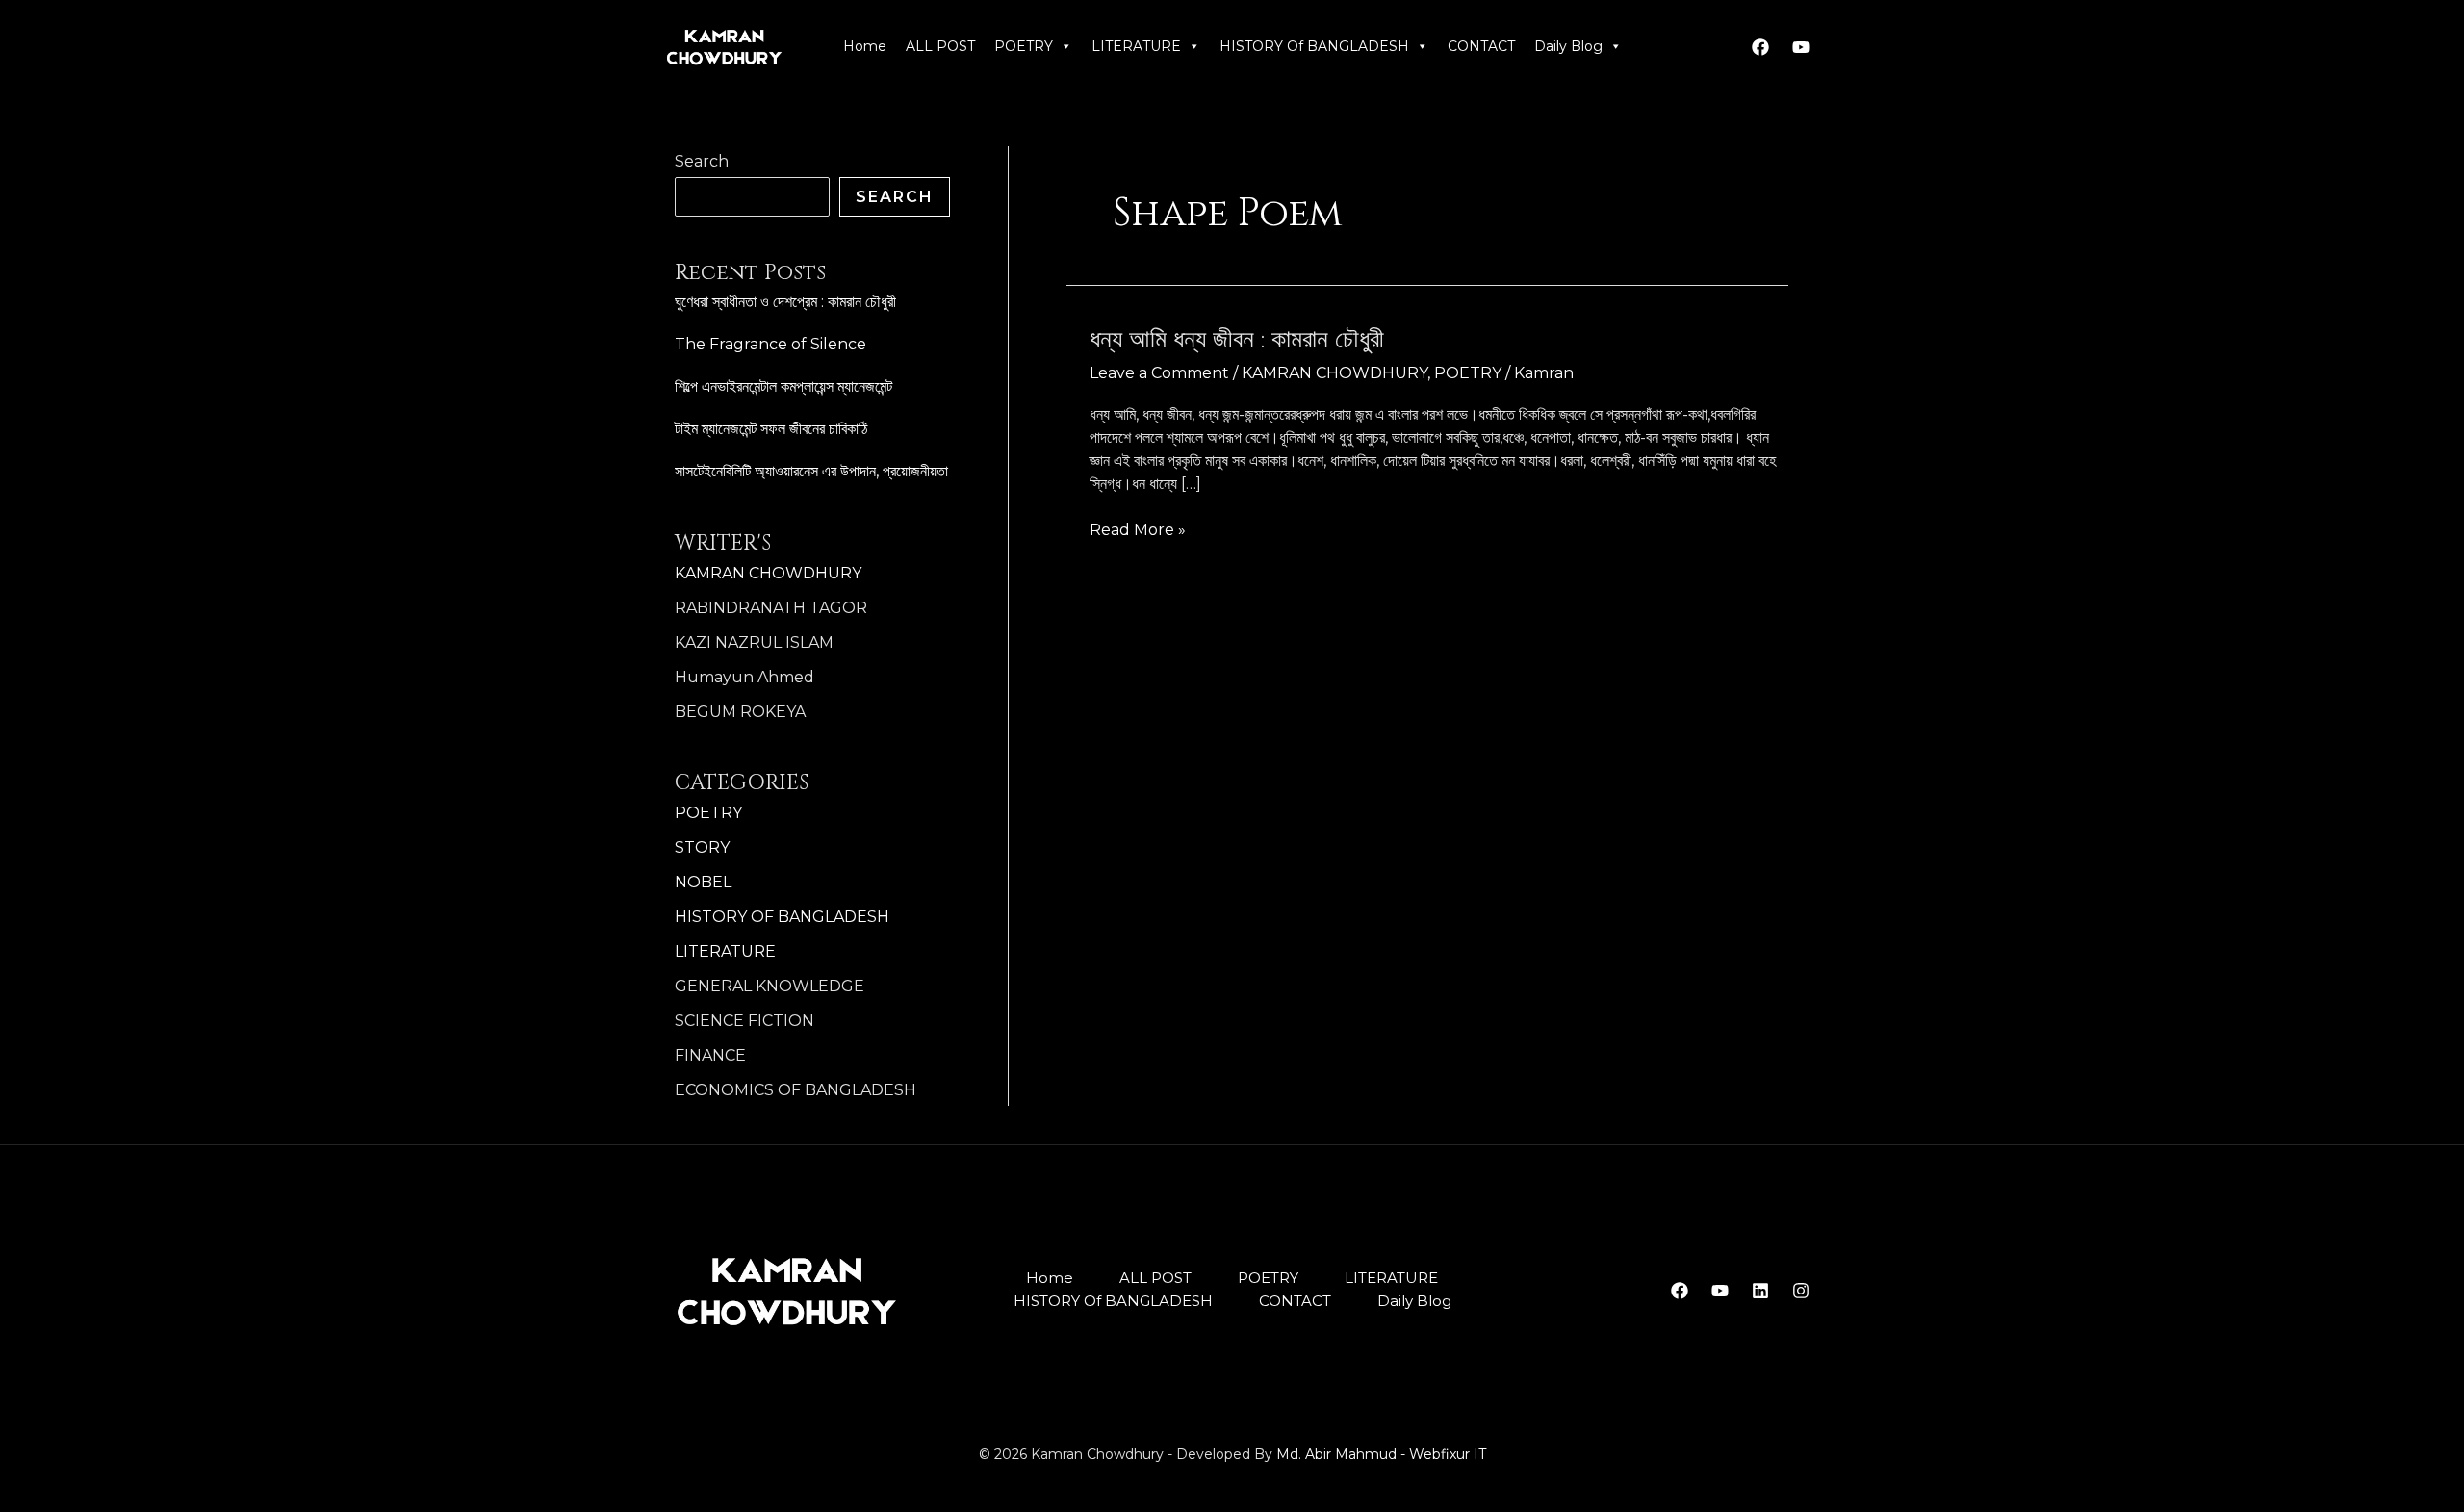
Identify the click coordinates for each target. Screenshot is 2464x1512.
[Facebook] (1760, 47)
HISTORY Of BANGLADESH (1314, 46)
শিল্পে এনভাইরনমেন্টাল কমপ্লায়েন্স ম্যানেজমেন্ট (783, 386)
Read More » (1138, 529)
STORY (702, 847)
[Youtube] (1801, 47)
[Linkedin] (1760, 1291)
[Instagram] (1801, 1291)
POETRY (1024, 46)
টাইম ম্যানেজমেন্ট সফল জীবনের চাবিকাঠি (771, 429)
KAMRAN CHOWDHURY (768, 573)
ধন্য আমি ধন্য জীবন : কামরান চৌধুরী (1237, 340)
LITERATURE (1136, 46)
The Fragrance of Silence (770, 344)
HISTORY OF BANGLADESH (782, 917)
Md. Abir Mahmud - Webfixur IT (1381, 1454)
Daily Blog (1568, 46)
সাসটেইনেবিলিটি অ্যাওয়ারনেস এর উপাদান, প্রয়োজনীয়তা (811, 471)
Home (865, 46)
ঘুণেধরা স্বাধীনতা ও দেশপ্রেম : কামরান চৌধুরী (785, 302)
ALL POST (940, 46)
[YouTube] (1720, 1291)
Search (702, 161)
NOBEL (703, 882)
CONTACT (1481, 46)
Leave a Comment (1159, 373)
